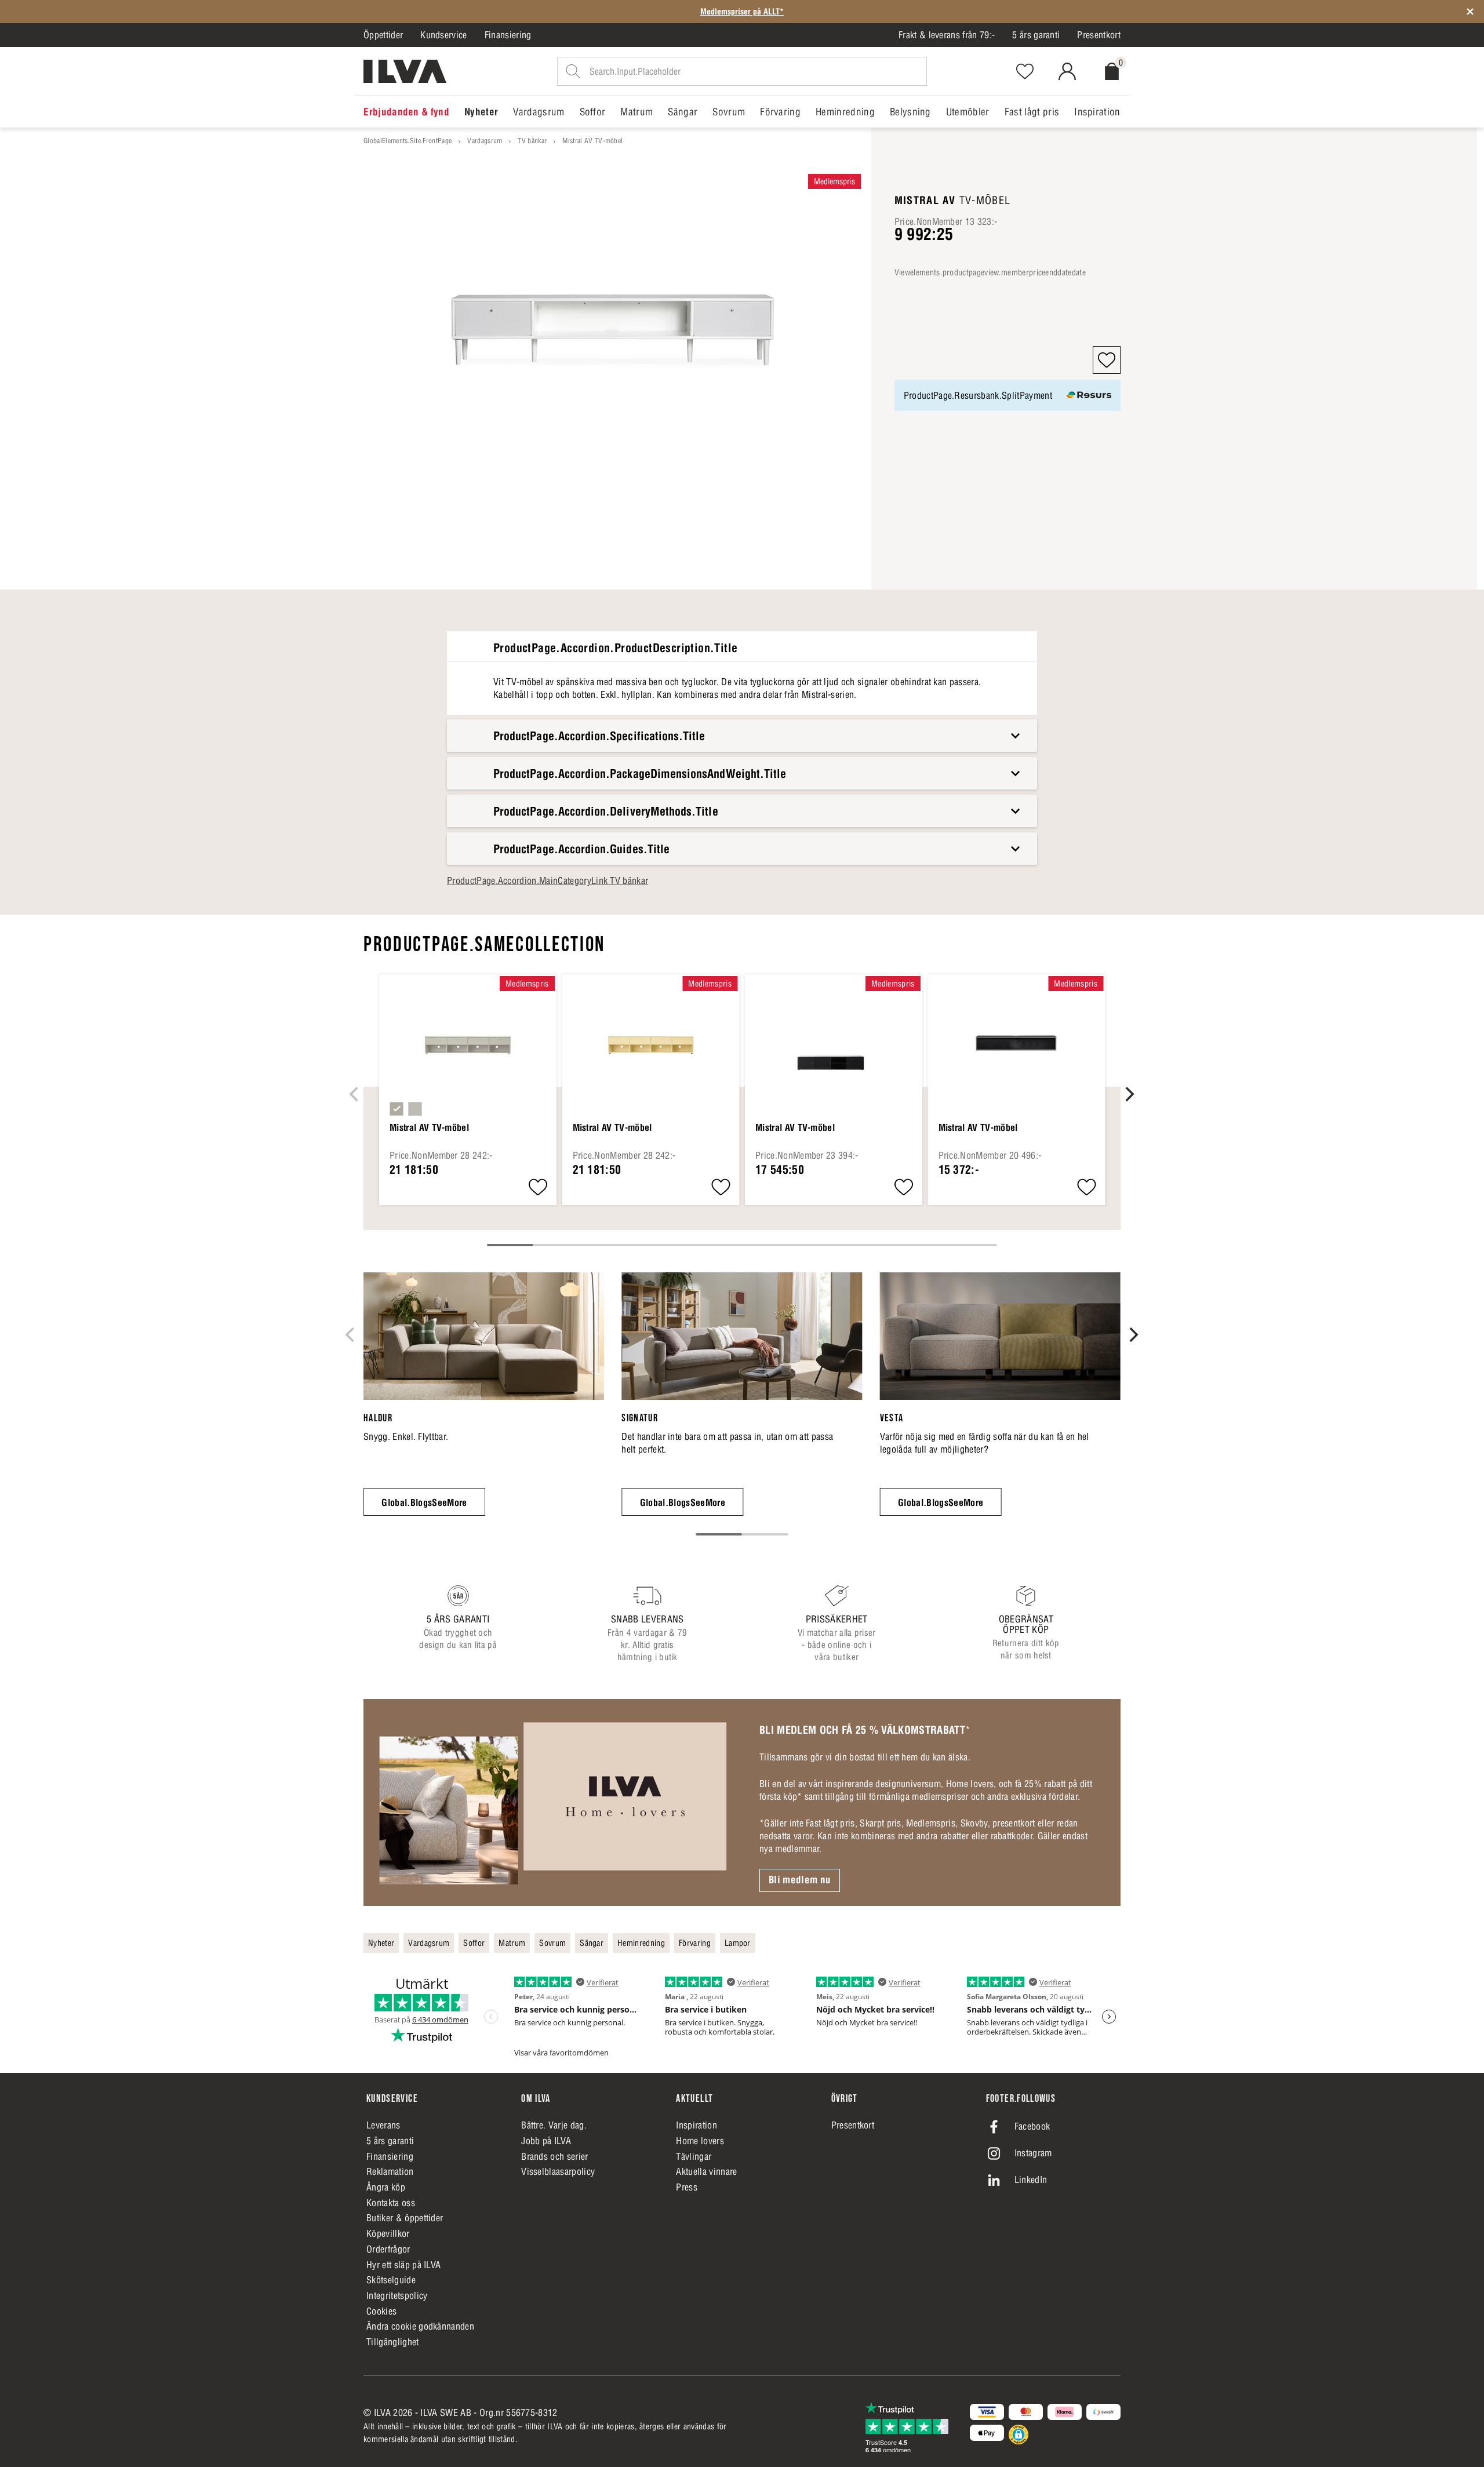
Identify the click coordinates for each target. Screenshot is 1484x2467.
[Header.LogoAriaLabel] (405, 71)
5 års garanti (1036, 35)
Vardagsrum (485, 141)
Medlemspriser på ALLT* (742, 12)
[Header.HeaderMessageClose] (1470, 12)
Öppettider (383, 35)
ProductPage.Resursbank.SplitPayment (978, 395)
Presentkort (1099, 35)
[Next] (1129, 1094)
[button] (1107, 360)
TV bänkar (532, 141)
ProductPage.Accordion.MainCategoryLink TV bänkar (548, 880)
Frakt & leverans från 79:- (947, 35)
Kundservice (444, 35)
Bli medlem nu (800, 1880)
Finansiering (508, 35)
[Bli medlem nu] (553, 1802)
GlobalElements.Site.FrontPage (408, 141)
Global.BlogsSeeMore (424, 1502)
